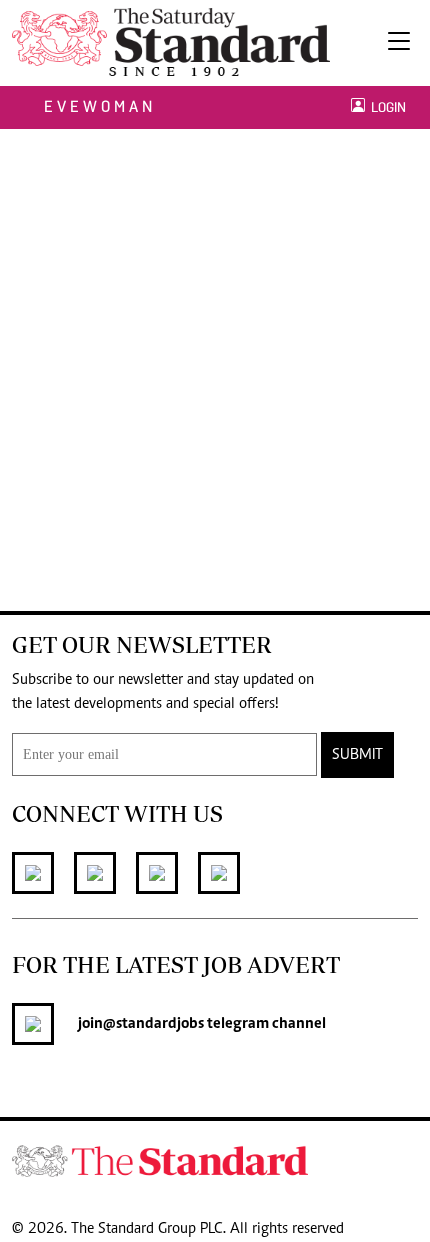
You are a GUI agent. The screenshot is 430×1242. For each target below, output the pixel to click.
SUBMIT (357, 755)
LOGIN (385, 107)
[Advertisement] (215, 354)
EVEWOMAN (100, 106)
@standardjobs (153, 1024)
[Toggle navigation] (399, 43)
